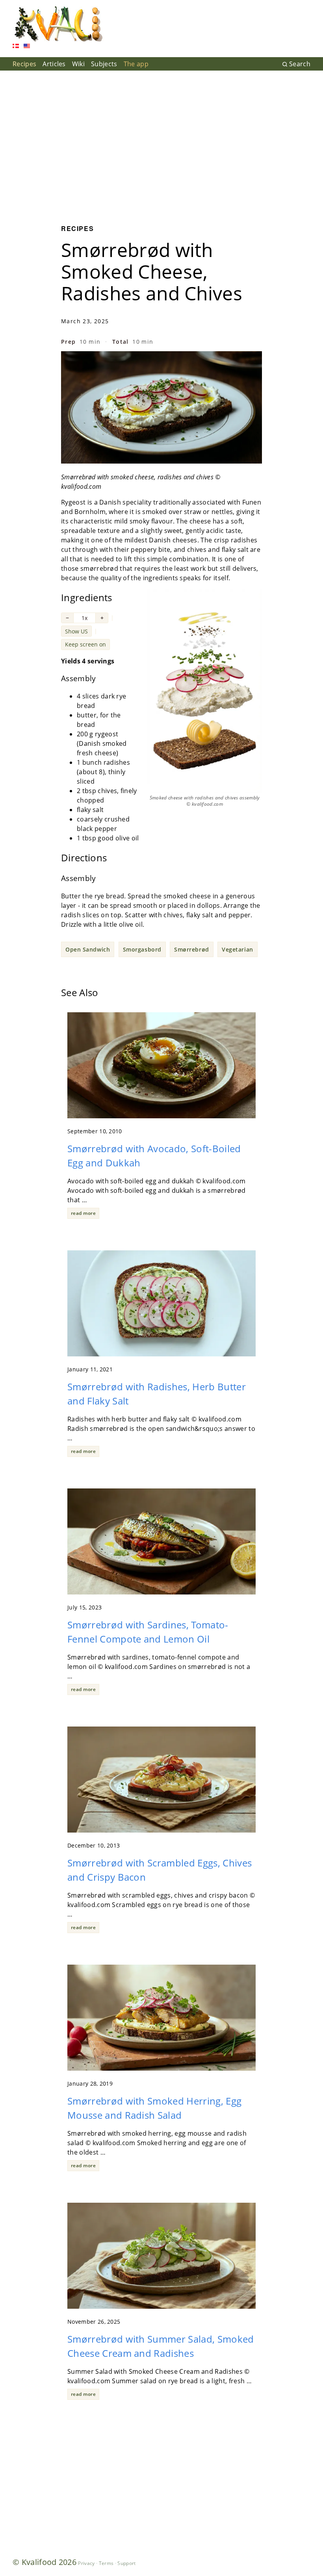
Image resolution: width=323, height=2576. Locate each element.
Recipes (24, 64)
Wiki (78, 64)
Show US (76, 631)
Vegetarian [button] (238, 949)
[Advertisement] (161, 142)
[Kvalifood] (58, 24)
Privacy (86, 2563)
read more (83, 1213)
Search (300, 64)
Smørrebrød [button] (192, 949)
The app (136, 64)
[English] (27, 47)
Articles (54, 64)
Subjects (104, 64)
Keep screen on (85, 644)
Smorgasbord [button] (142, 949)
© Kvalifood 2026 (45, 2562)
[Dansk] (16, 47)
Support (126, 2563)
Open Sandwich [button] (88, 949)
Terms (106, 2563)
